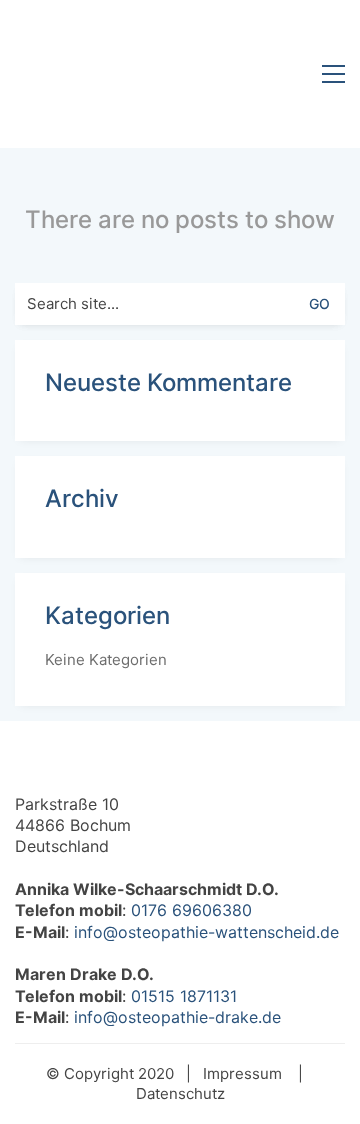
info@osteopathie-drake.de (177, 1017)
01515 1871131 (184, 996)
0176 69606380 (191, 910)
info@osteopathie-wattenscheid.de (206, 932)
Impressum (242, 1073)
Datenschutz (180, 1093)
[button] (333, 74)
